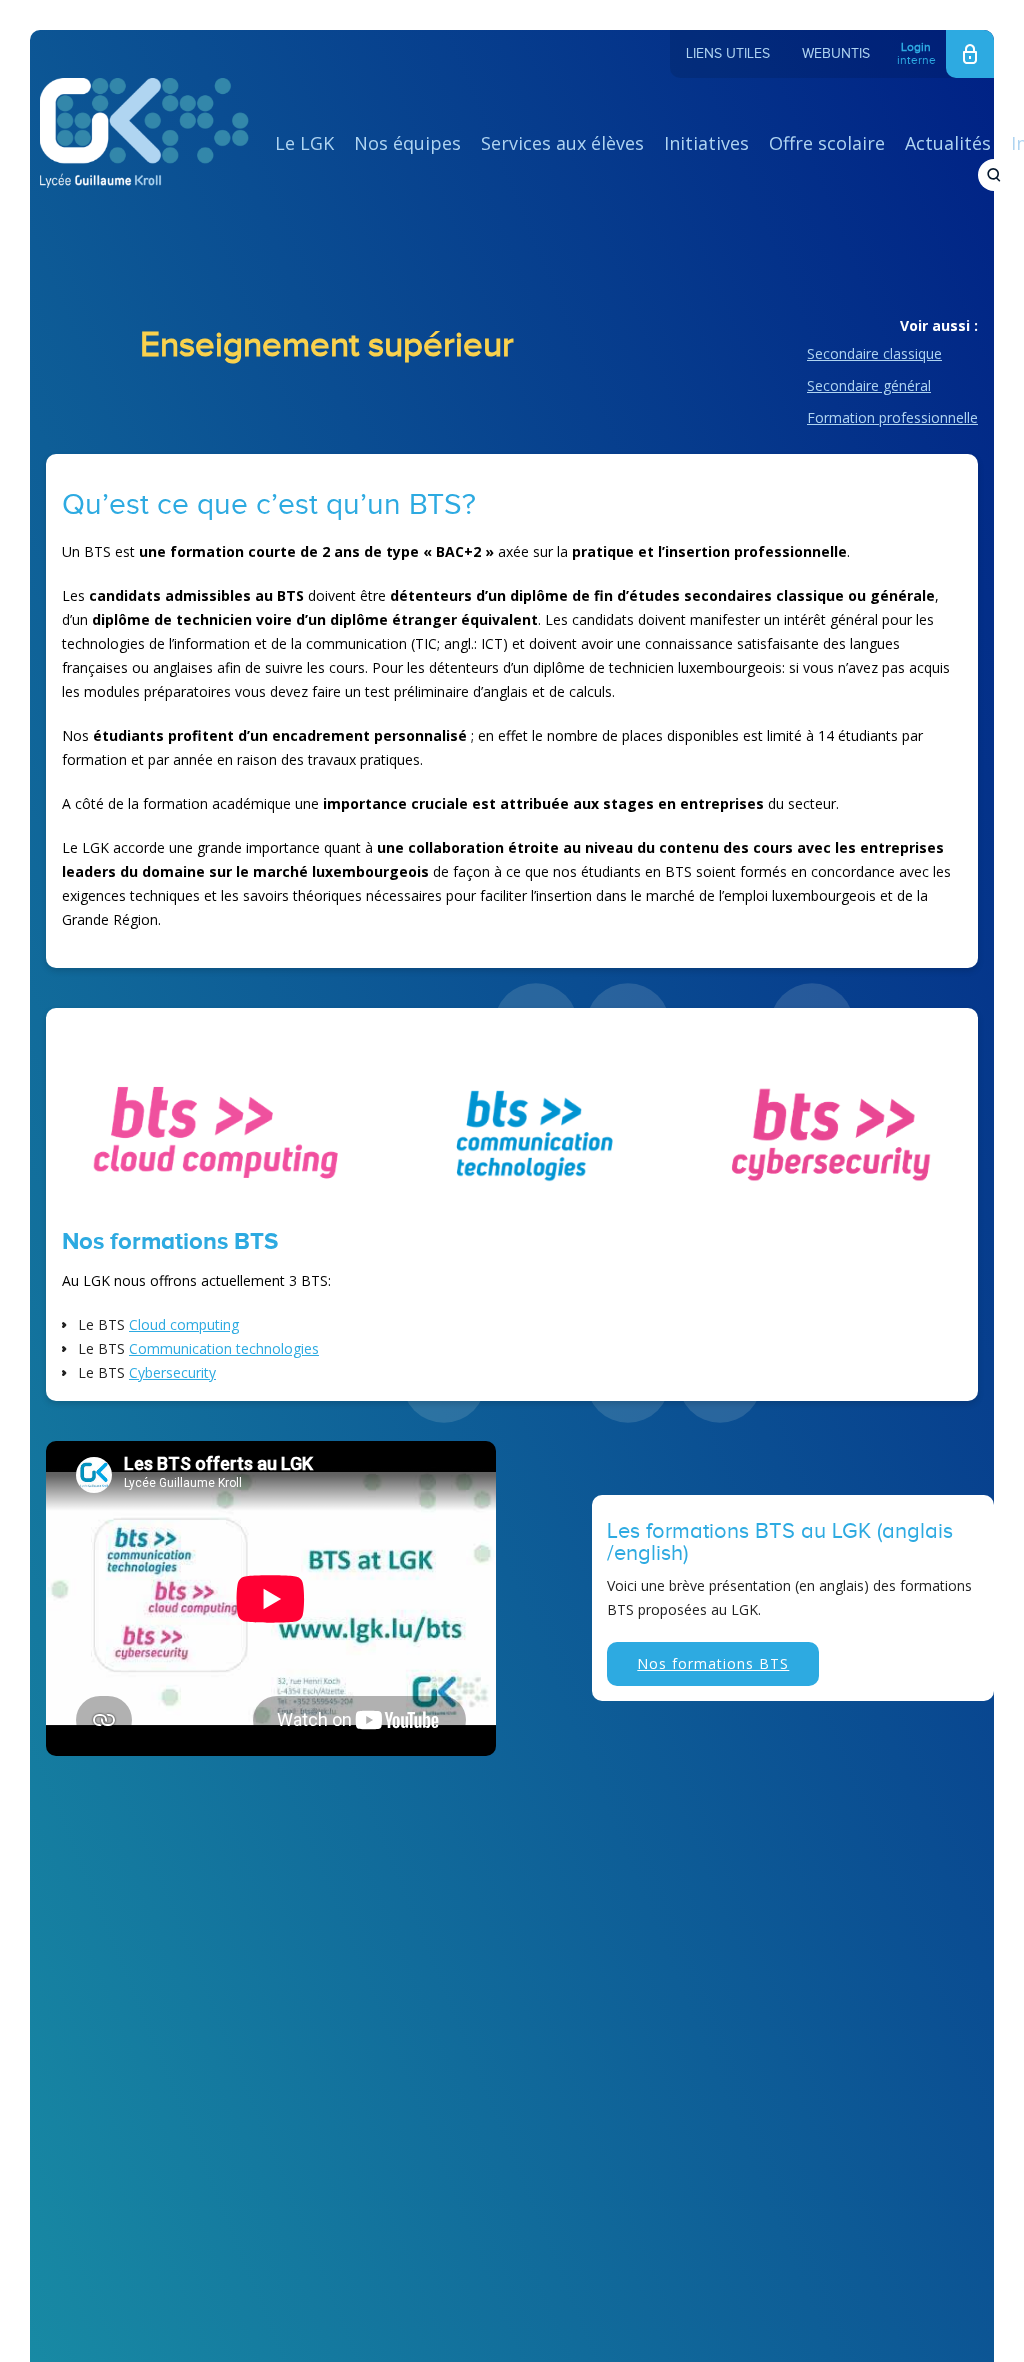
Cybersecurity (172, 1372)
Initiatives (706, 143)
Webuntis (836, 54)
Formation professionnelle (892, 417)
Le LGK (304, 143)
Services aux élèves (562, 143)
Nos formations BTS (713, 1663)
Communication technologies (224, 1348)
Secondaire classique (874, 353)
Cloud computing (184, 1324)
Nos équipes (407, 143)
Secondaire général (869, 385)
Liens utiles (728, 54)
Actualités (948, 143)
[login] (970, 54)
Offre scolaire (827, 143)
